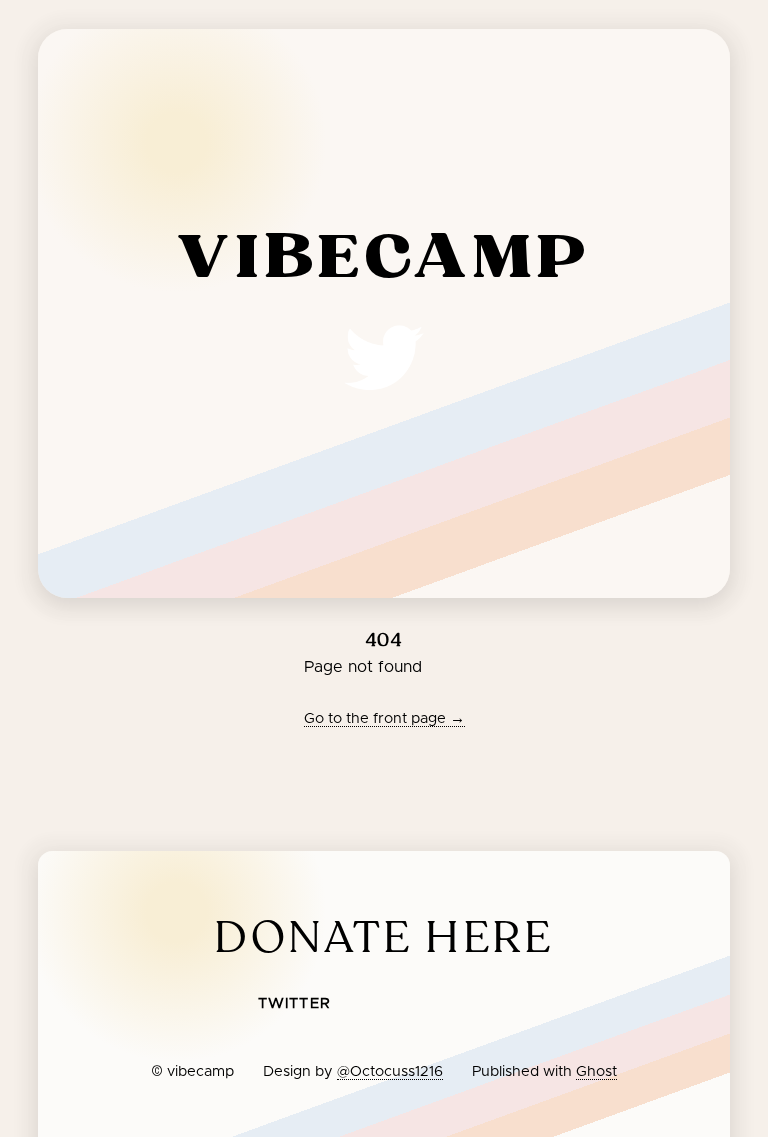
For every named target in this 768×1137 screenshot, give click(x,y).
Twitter (294, 1004)
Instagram (504, 1007)
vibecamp (383, 259)
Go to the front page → (384, 718)
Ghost (596, 1071)
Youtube (441, 1007)
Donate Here (383, 938)
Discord (380, 1007)
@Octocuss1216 (390, 1071)
